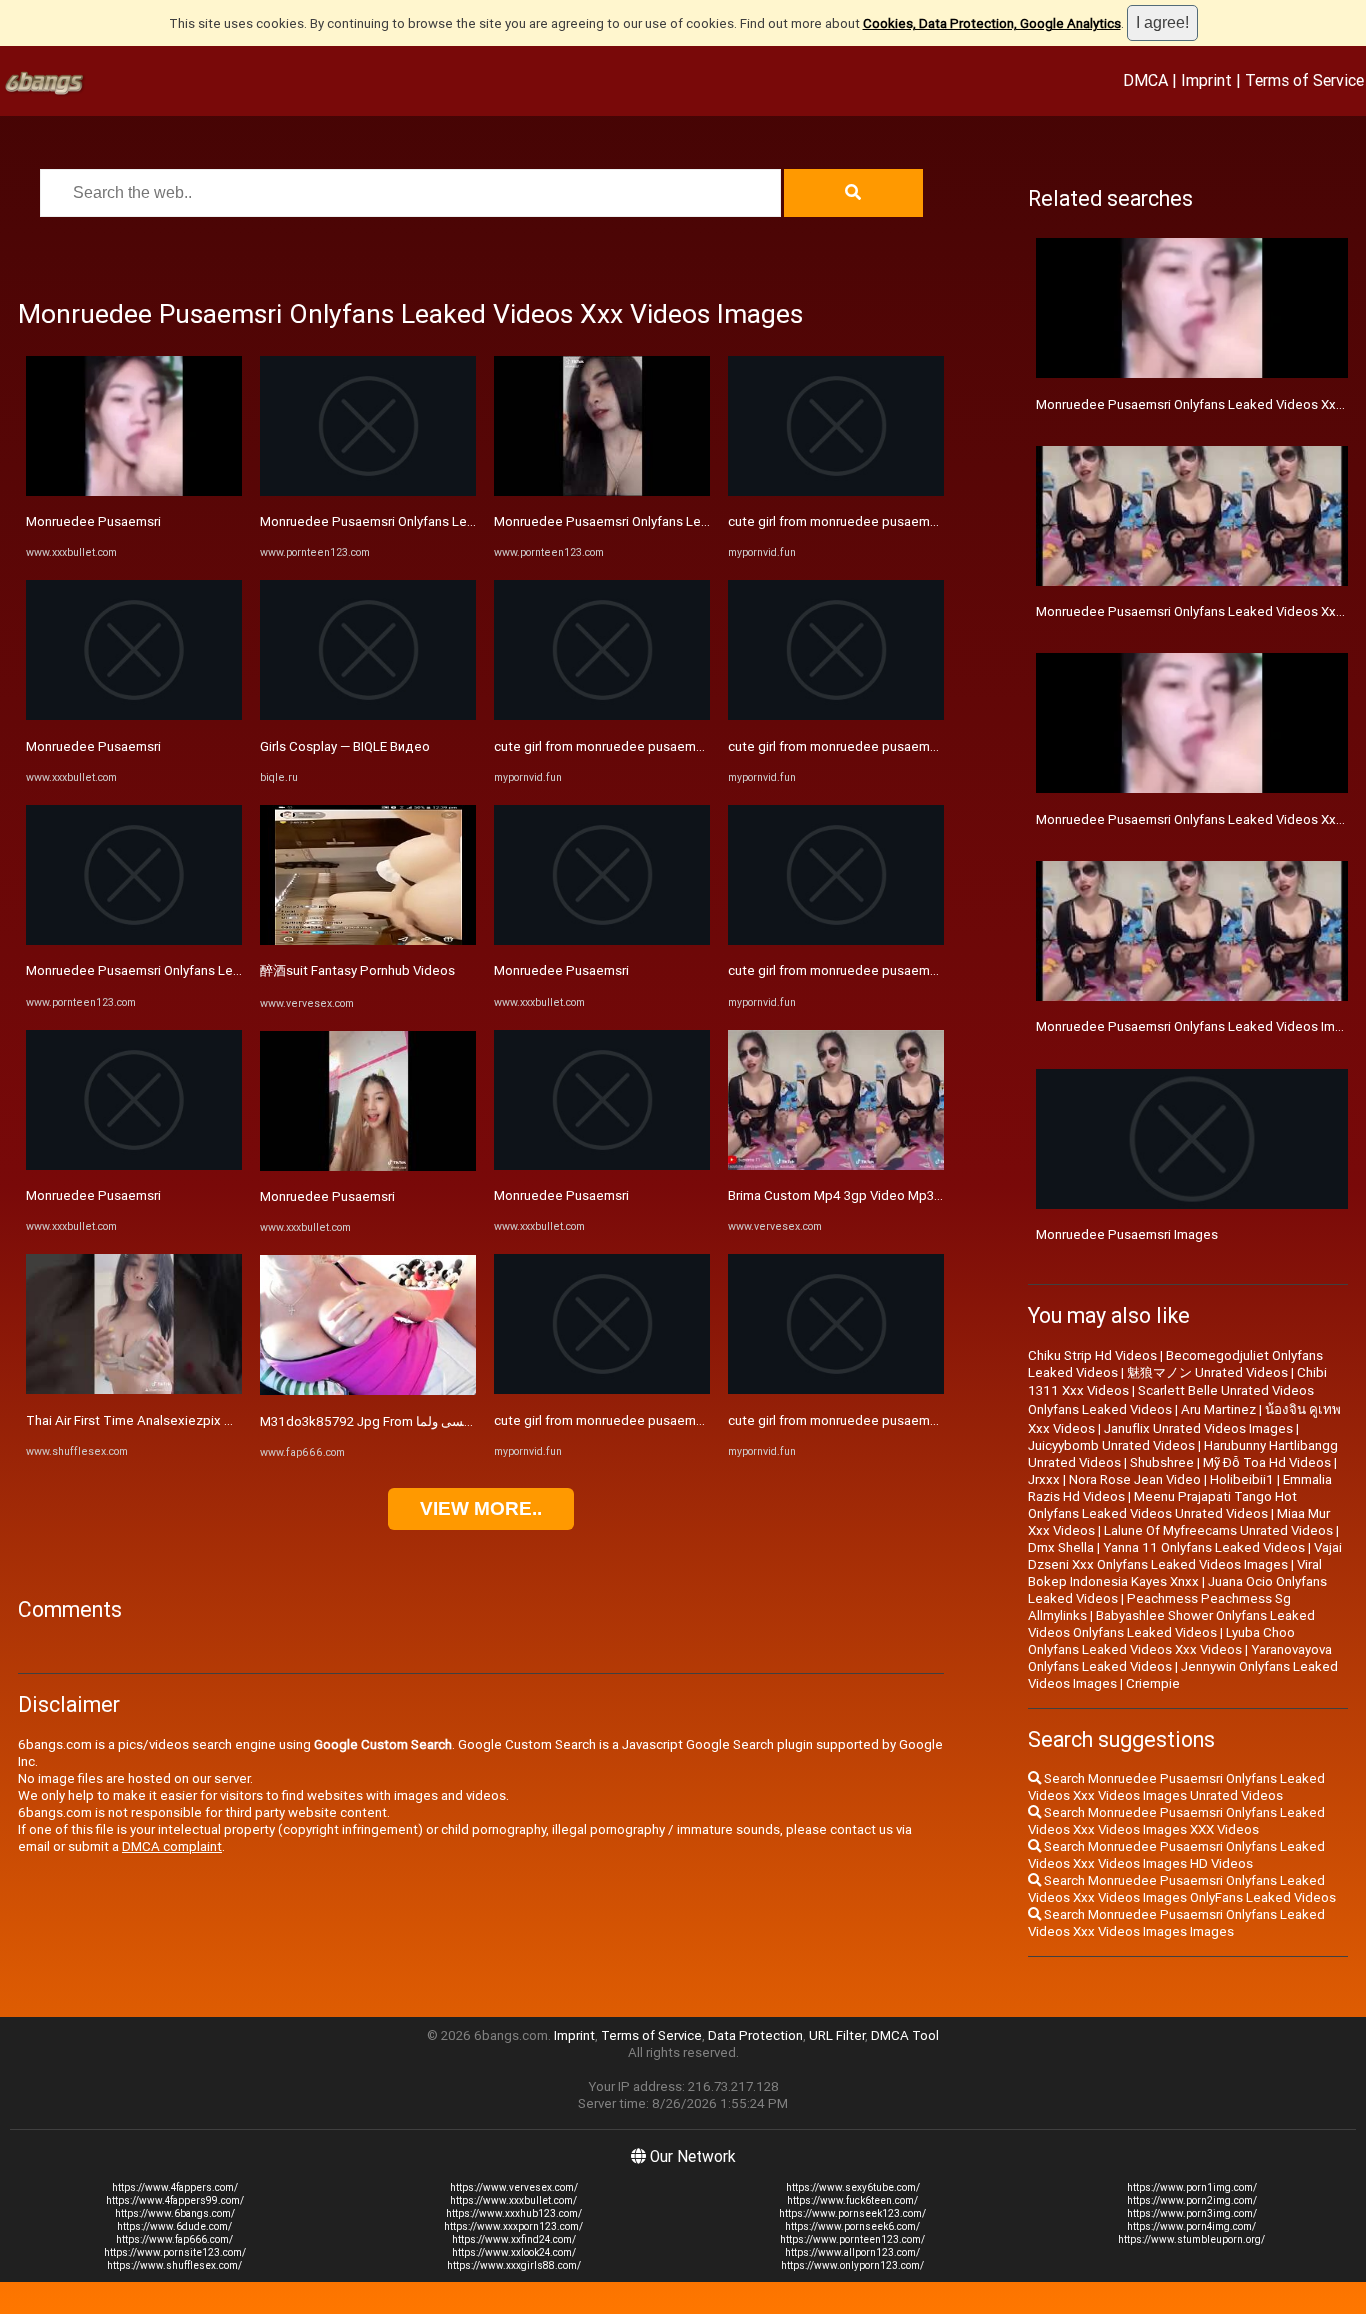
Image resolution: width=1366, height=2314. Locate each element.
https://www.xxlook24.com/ (514, 2252)
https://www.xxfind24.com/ (514, 2239)
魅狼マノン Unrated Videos (1207, 1372)
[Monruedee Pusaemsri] (134, 491)
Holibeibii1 (1242, 1479)
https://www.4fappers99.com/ (175, 2200)
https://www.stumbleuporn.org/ (1191, 2239)
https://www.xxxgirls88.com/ (514, 2265)
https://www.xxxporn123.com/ (513, 2226)
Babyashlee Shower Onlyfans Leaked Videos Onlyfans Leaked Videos (1171, 1624)
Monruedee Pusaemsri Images (1127, 1234)
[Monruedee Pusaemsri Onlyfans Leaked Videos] (134, 940)
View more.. (481, 1508)
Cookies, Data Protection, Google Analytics (992, 23)
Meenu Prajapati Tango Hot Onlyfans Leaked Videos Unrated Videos (1162, 1505)
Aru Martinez (1218, 1409)
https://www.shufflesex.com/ (174, 2265)
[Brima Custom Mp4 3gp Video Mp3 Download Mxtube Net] (836, 1165)
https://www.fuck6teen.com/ (852, 2200)
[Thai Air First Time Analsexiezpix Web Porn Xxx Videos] (134, 1389)
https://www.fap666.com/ (174, 2239)
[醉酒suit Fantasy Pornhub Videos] (368, 940)
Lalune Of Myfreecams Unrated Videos (1218, 1530)
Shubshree (1162, 1462)
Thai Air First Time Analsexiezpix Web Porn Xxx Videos (189, 1420)
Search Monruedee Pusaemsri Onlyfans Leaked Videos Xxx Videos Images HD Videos (1176, 1855)
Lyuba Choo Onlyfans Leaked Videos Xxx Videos (1161, 1641)
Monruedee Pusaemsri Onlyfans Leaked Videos (167, 970)
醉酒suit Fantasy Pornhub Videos (357, 970)
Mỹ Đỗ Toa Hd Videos (1267, 1462)
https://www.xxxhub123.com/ (514, 2213)
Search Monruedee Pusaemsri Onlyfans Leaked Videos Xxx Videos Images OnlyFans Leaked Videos (1182, 1889)
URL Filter (837, 2035)
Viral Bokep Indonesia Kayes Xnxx (1175, 1573)
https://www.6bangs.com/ (175, 2213)
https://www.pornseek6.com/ (852, 2226)
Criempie (1153, 1683)
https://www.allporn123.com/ (852, 2252)
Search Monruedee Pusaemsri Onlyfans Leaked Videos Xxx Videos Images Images (1176, 1923)
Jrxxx (1044, 1479)
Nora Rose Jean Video (1135, 1479)
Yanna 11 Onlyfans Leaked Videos (1204, 1547)
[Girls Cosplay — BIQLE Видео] (368, 715)
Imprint (1206, 80)
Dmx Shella (1061, 1547)
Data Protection (755, 2035)
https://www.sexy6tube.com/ (853, 2187)
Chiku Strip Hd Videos (1092, 1355)
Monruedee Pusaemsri (93, 521)
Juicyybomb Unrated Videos (1111, 1445)
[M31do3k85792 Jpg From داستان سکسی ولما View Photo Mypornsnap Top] (368, 1390)
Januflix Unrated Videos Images (1198, 1428)
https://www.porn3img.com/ (1192, 2213)
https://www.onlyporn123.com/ (852, 2265)
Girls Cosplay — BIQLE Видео (345, 746)
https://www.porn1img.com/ (1192, 2187)
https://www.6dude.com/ (174, 2226)
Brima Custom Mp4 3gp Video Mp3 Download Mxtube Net (899, 1195)
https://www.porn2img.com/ (1192, 2200)
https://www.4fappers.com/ (175, 2187)
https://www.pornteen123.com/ (852, 2239)
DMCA (1145, 80)
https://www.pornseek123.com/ (852, 2213)
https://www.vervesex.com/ (514, 2187)
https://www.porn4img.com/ (1191, 2226)
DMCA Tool (905, 2035)
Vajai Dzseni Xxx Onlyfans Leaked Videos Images (1185, 1556)
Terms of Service (1304, 80)
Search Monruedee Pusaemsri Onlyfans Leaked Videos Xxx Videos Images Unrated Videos (1176, 1787)
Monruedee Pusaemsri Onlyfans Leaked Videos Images (1200, 1026)
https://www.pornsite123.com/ (175, 2252)
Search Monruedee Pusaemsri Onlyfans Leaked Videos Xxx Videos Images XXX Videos (1176, 1821)
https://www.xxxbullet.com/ (513, 2200)
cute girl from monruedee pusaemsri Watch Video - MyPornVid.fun (689, 746)
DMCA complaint (172, 1846)
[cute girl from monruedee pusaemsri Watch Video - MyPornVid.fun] (602, 715)
